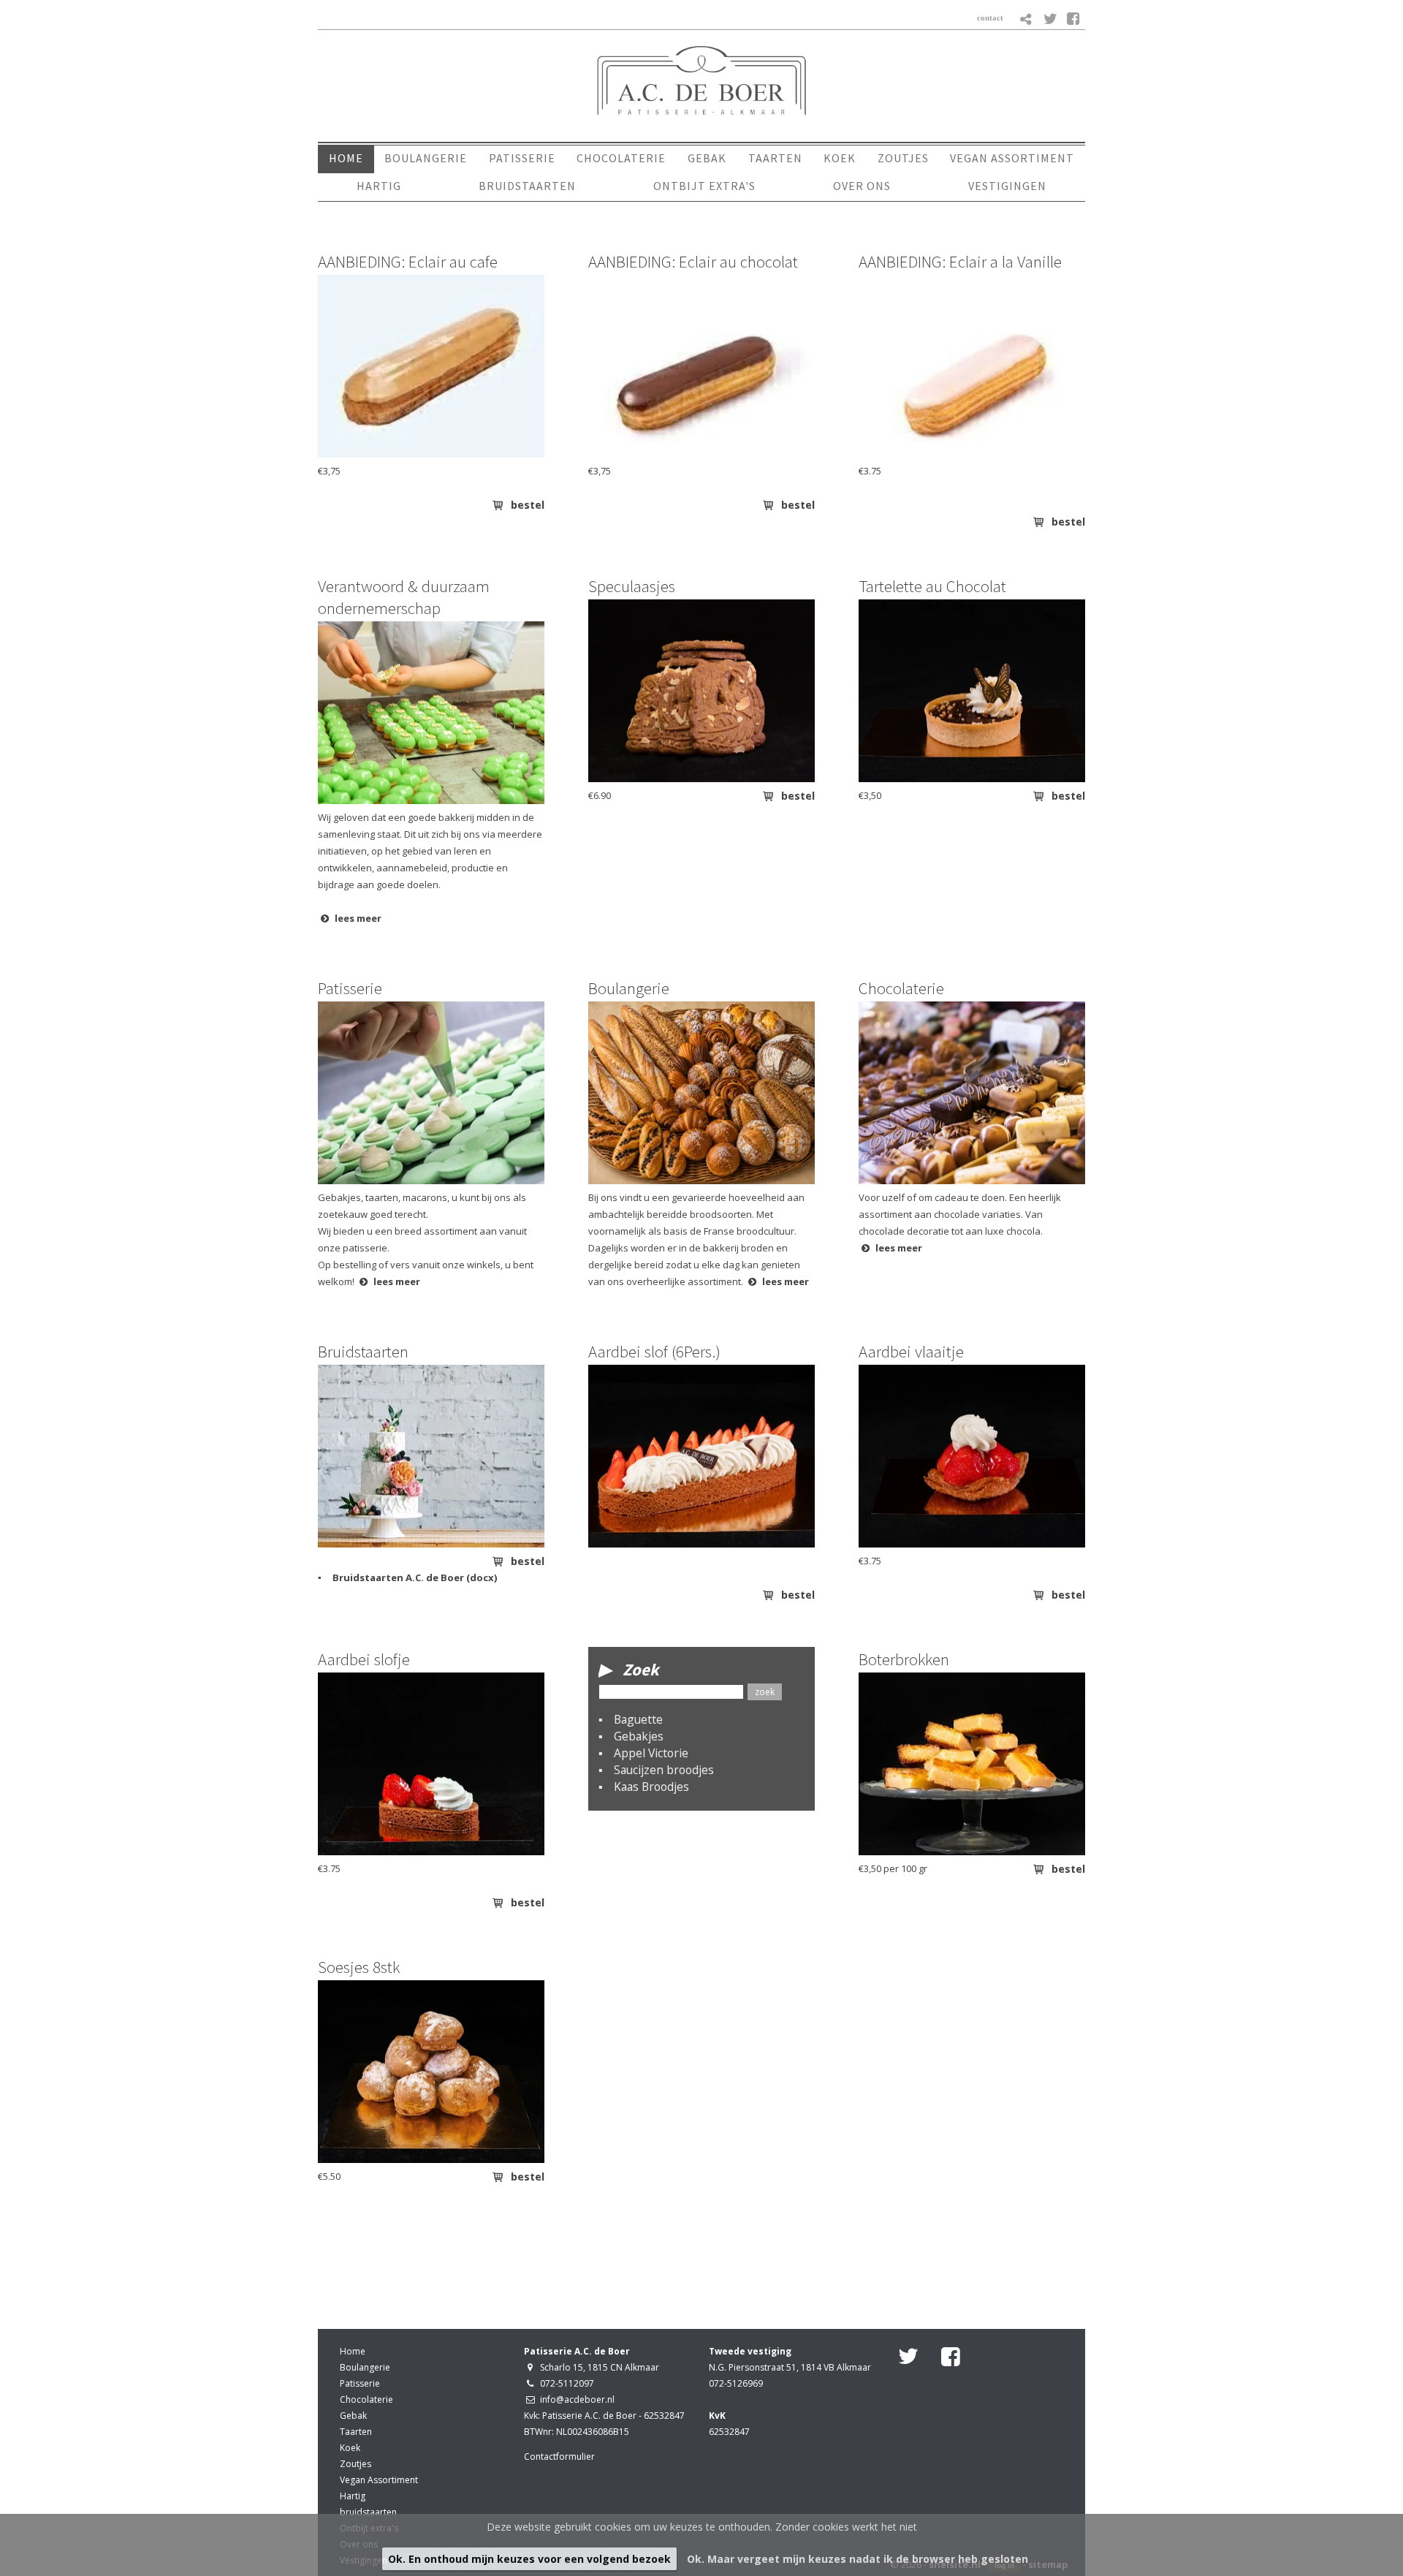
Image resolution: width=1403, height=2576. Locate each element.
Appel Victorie (651, 1753)
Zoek (641, 1669)
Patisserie (350, 988)
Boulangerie (629, 988)
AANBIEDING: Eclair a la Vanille (960, 261)
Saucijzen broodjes (664, 1770)
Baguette (638, 1719)
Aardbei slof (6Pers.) (654, 1351)
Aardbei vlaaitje (911, 1351)
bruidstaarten (368, 2512)
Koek (350, 2448)
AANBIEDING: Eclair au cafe (408, 261)
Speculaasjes (632, 586)
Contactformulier (559, 2456)
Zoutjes (355, 2464)
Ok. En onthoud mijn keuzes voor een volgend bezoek (529, 2559)
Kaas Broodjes (651, 1787)
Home (353, 2351)
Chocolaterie (901, 988)
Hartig (353, 2496)
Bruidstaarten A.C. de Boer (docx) (415, 1577)
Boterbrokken (904, 1659)
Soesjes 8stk (359, 1967)
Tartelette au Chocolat (932, 586)
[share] (1026, 19)
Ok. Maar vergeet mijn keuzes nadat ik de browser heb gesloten (858, 2559)
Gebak (353, 2416)
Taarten (356, 2432)
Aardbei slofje (364, 1659)
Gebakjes (639, 1736)
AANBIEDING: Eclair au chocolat (693, 261)
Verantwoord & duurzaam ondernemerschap (404, 597)
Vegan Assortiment (379, 2480)
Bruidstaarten (363, 1351)
